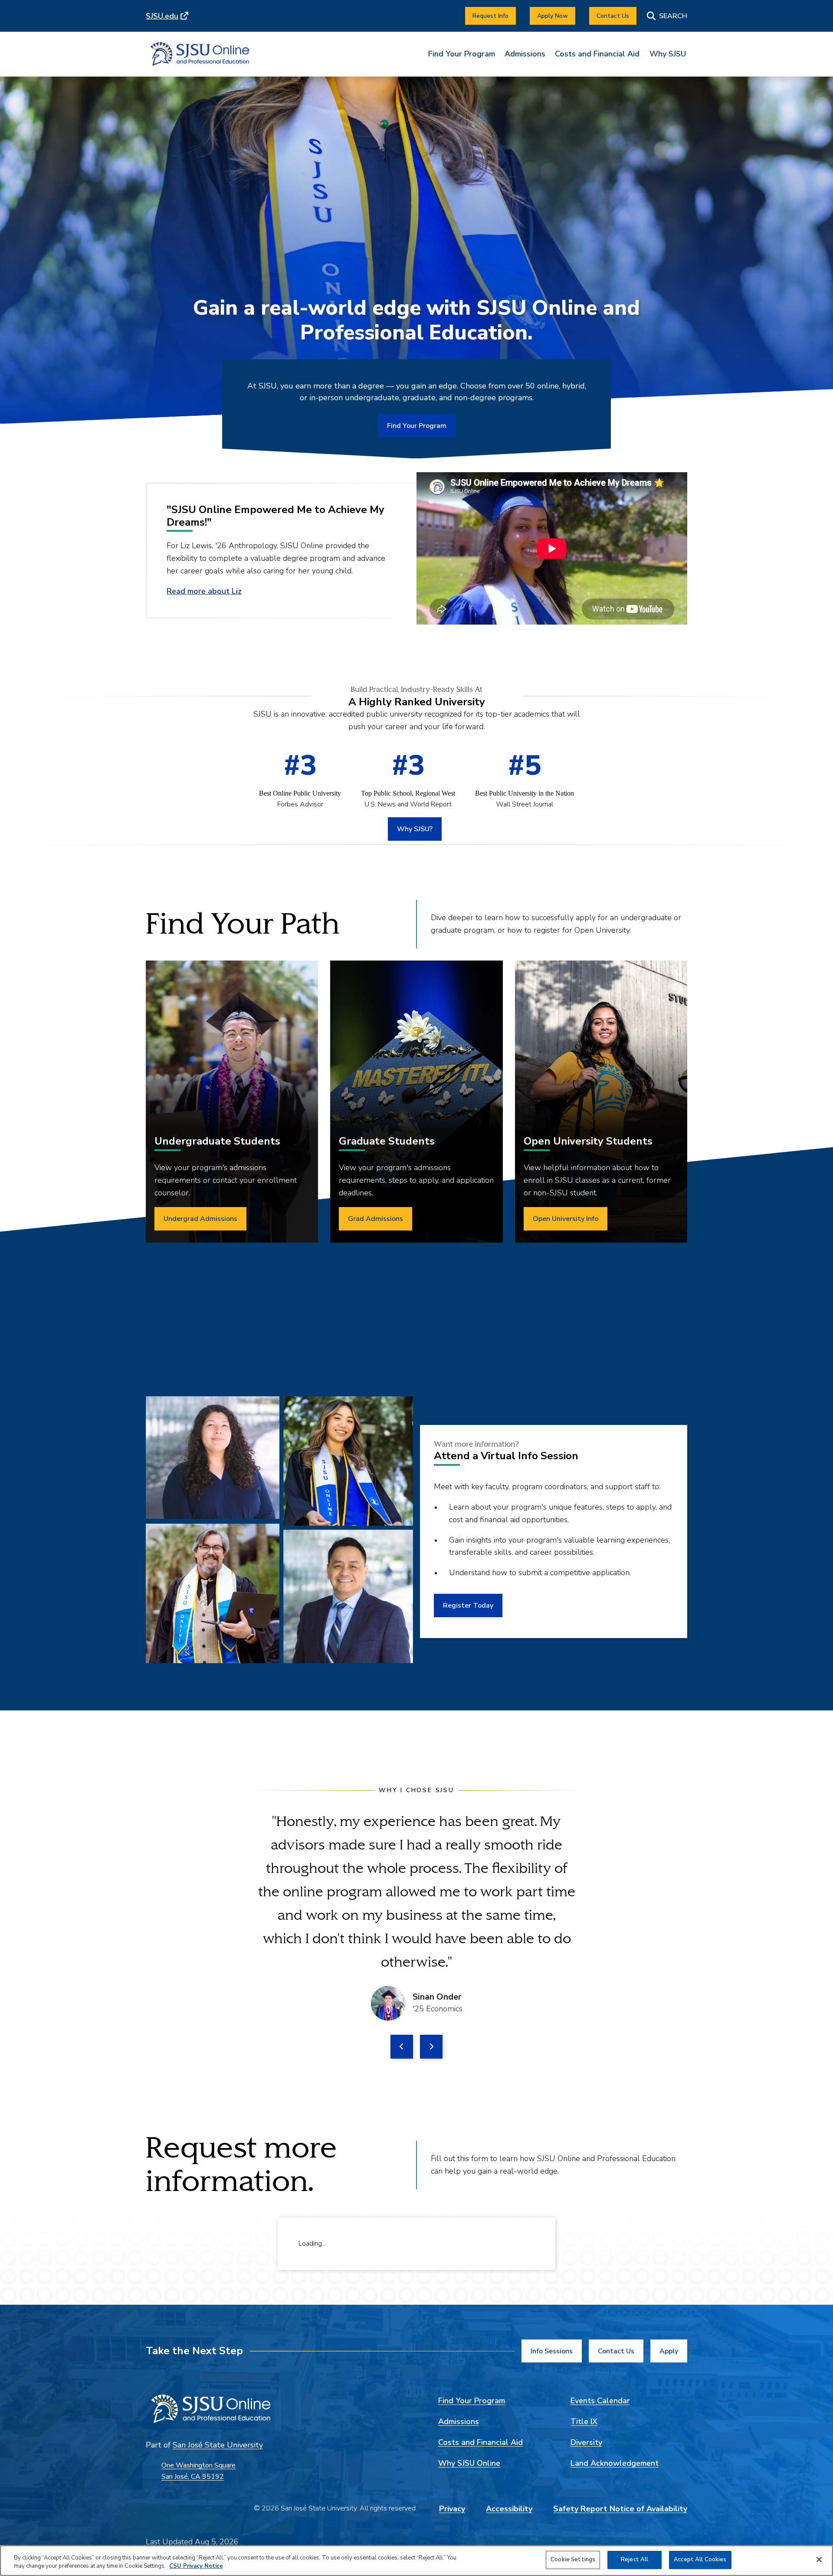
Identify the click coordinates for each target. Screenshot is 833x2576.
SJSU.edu (162, 16)
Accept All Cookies (700, 2560)
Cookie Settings (573, 2560)
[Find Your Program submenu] (462, 60)
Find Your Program (462, 54)
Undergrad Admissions (200, 1219)
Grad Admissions (376, 1219)
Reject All (635, 2560)
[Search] (667, 16)
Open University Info (566, 1219)
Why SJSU (668, 54)
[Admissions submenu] (525, 60)
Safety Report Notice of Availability (620, 2509)
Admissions (525, 54)
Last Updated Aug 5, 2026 (192, 2542)
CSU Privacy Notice (196, 2566)
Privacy (452, 2509)
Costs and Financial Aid (597, 54)
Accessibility (509, 2509)
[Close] (819, 2560)
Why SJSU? (415, 829)
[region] (416, 2561)
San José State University (218, 2445)
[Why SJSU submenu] (668, 60)
